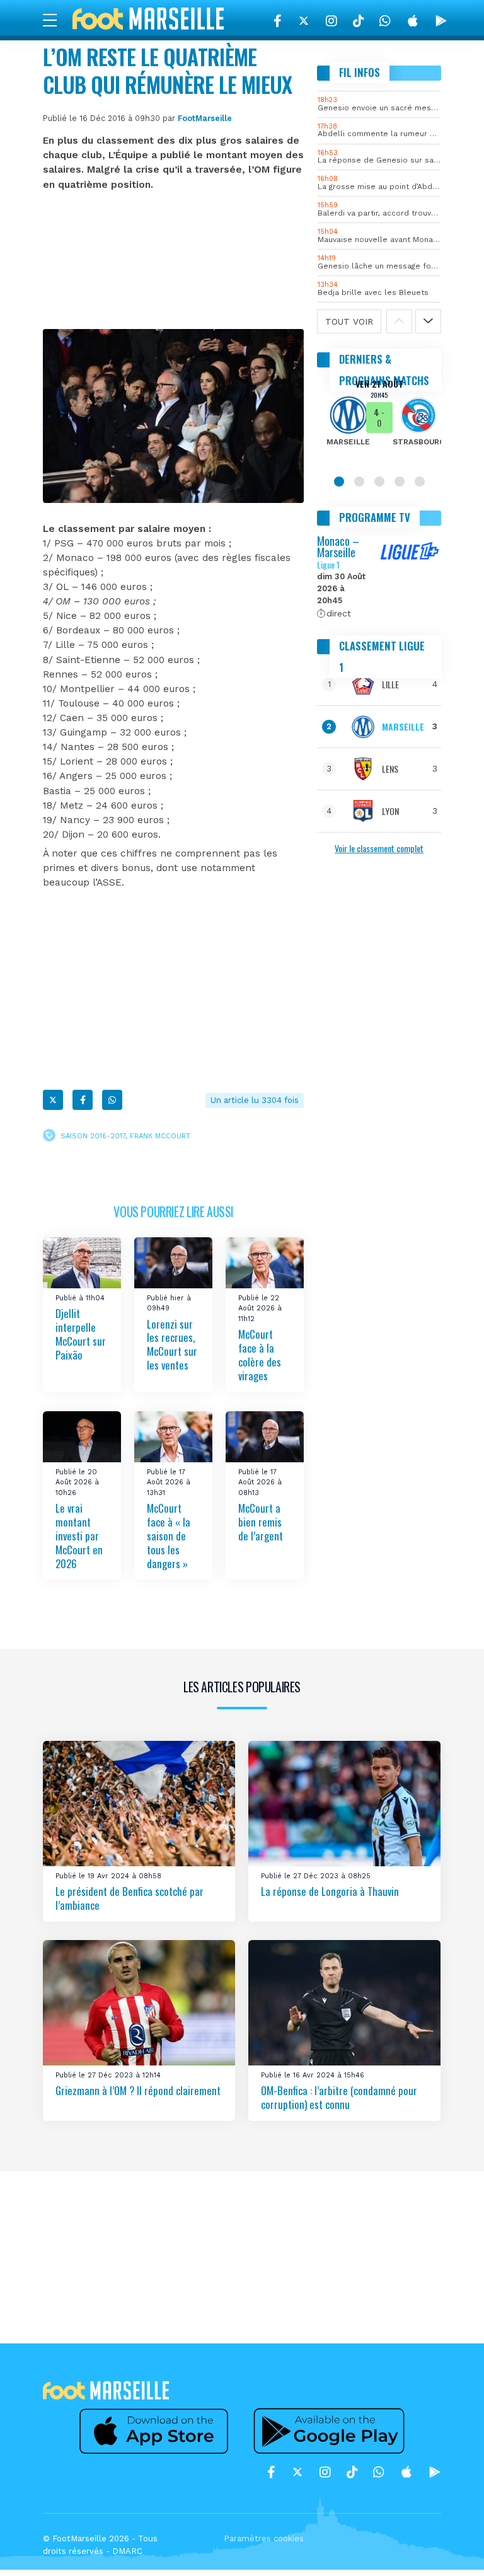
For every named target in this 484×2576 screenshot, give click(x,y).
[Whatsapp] (112, 1100)
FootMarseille (205, 118)
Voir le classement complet (379, 848)
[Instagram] (331, 21)
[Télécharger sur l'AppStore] (413, 21)
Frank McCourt (160, 1136)
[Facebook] (278, 21)
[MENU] (56, 20)
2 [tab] (359, 482)
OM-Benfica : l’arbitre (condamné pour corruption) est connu (339, 2097)
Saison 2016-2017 (93, 1136)
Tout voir (349, 321)
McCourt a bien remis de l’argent (261, 1522)
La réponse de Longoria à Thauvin (330, 1891)
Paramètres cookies (264, 2538)
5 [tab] (420, 482)
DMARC (127, 2551)
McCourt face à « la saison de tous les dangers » (169, 1535)
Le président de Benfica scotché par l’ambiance (130, 1898)
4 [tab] (400, 482)
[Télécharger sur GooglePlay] (441, 21)
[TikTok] (358, 21)
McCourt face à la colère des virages (260, 1355)
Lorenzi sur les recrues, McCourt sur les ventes (172, 1345)
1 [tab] (339, 482)
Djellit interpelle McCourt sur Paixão (81, 1334)
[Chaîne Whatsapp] (385, 21)
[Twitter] (304, 21)
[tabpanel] (379, 421)
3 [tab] (379, 482)
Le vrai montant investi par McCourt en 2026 (79, 1535)
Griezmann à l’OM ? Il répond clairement (138, 2090)
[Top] (450, 2548)
